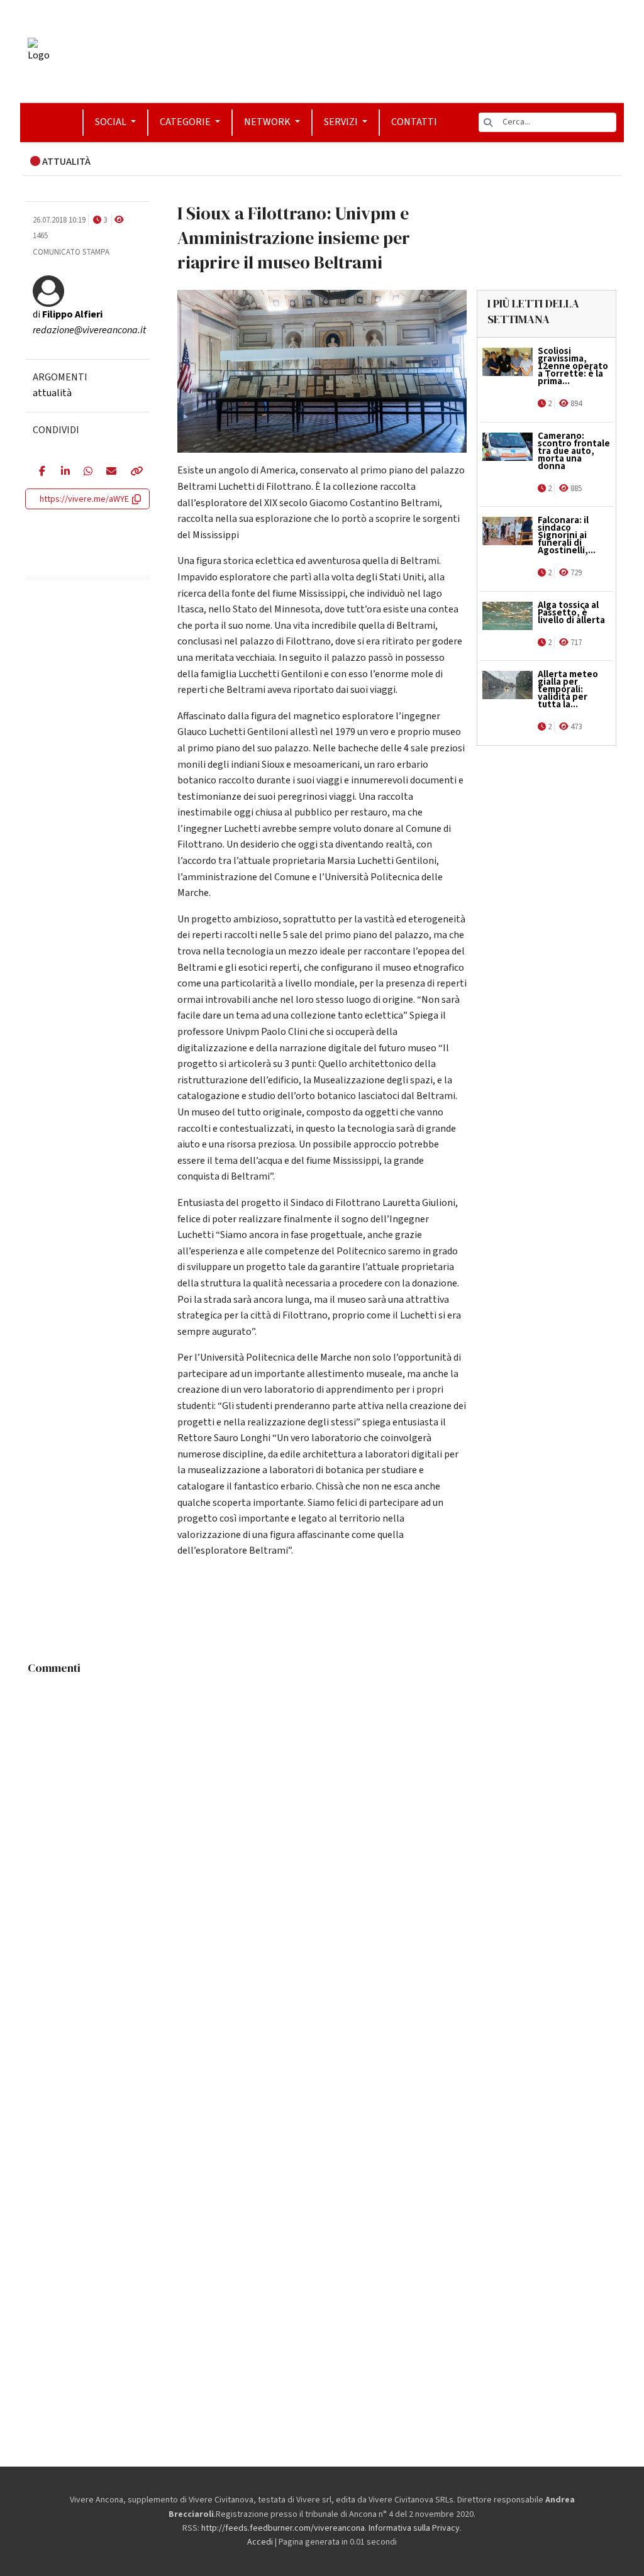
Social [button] (112, 122)
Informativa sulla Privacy (414, 2528)
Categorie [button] (186, 122)
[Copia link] (133, 472)
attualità (52, 393)
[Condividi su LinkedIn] (63, 472)
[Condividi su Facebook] (41, 472)
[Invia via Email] (108, 472)
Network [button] (268, 122)
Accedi (260, 2542)
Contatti (414, 122)
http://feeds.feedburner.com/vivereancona (283, 2528)
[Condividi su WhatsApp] (86, 472)
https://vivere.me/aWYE (84, 499)
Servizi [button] (342, 122)
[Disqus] (322, 1838)
